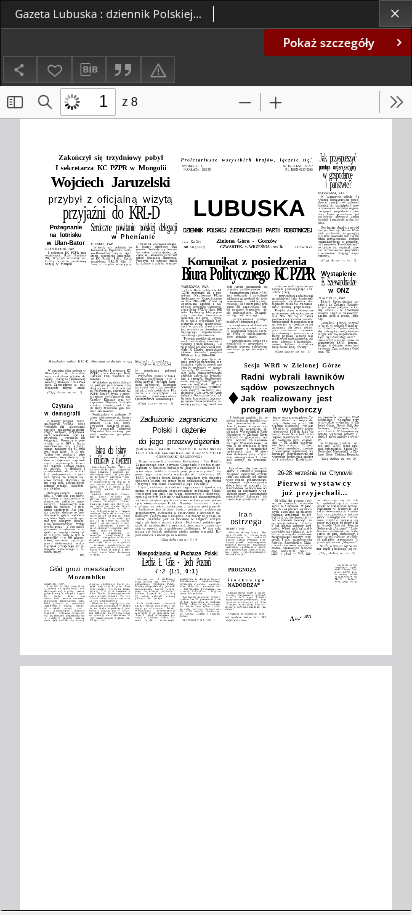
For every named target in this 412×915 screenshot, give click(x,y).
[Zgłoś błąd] (158, 69)
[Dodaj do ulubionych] (54, 69)
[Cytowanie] (123, 69)
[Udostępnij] (20, 69)
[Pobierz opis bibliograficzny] (89, 70)
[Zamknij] (395, 13)
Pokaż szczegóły (328, 42)
